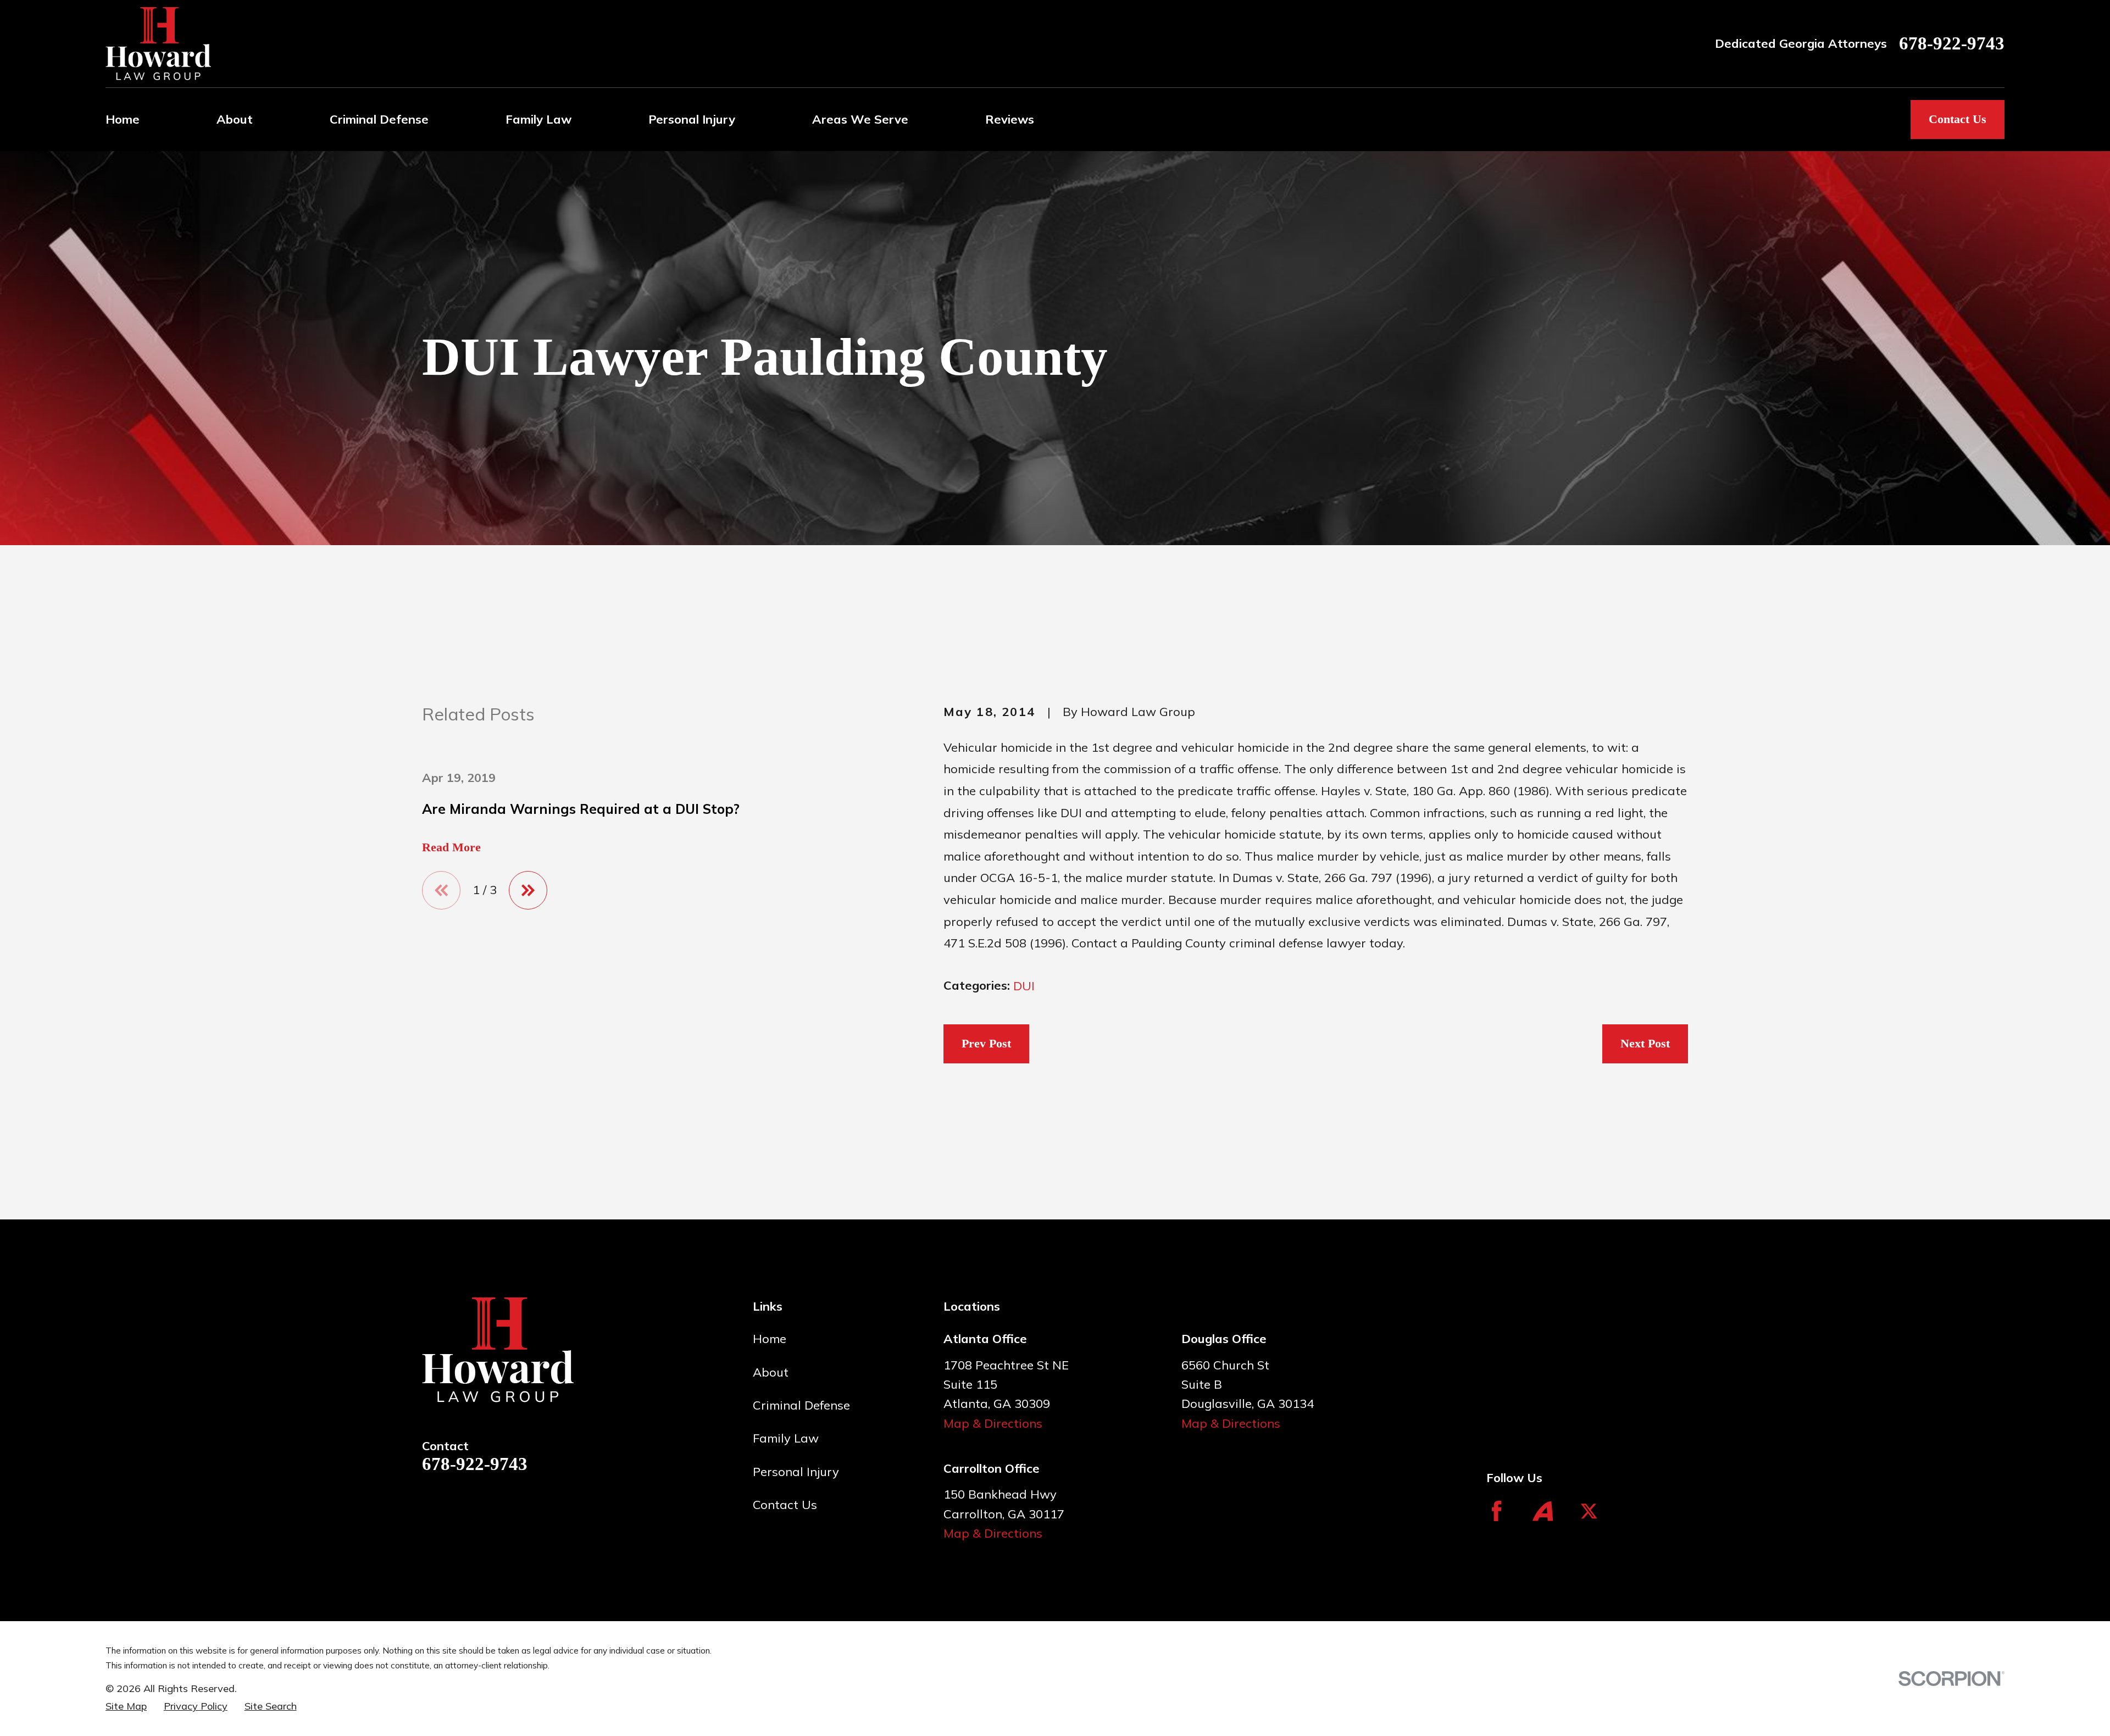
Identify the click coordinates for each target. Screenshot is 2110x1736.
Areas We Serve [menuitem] (860, 119)
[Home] (158, 44)
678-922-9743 (1952, 44)
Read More (451, 847)
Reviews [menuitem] (1010, 119)
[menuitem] (126, 1706)
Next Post (1645, 1043)
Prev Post (986, 1043)
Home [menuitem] (123, 119)
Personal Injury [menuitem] (692, 119)
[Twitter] (1589, 1511)
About (771, 1372)
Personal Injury (796, 1472)
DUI (1024, 986)
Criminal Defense (801, 1405)
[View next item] (528, 890)
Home (770, 1339)
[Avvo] (1543, 1511)
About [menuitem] (235, 119)
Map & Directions (993, 1423)
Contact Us (1958, 119)
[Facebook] (1497, 1511)
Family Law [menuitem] (538, 119)
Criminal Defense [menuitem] (379, 119)
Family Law (786, 1438)
